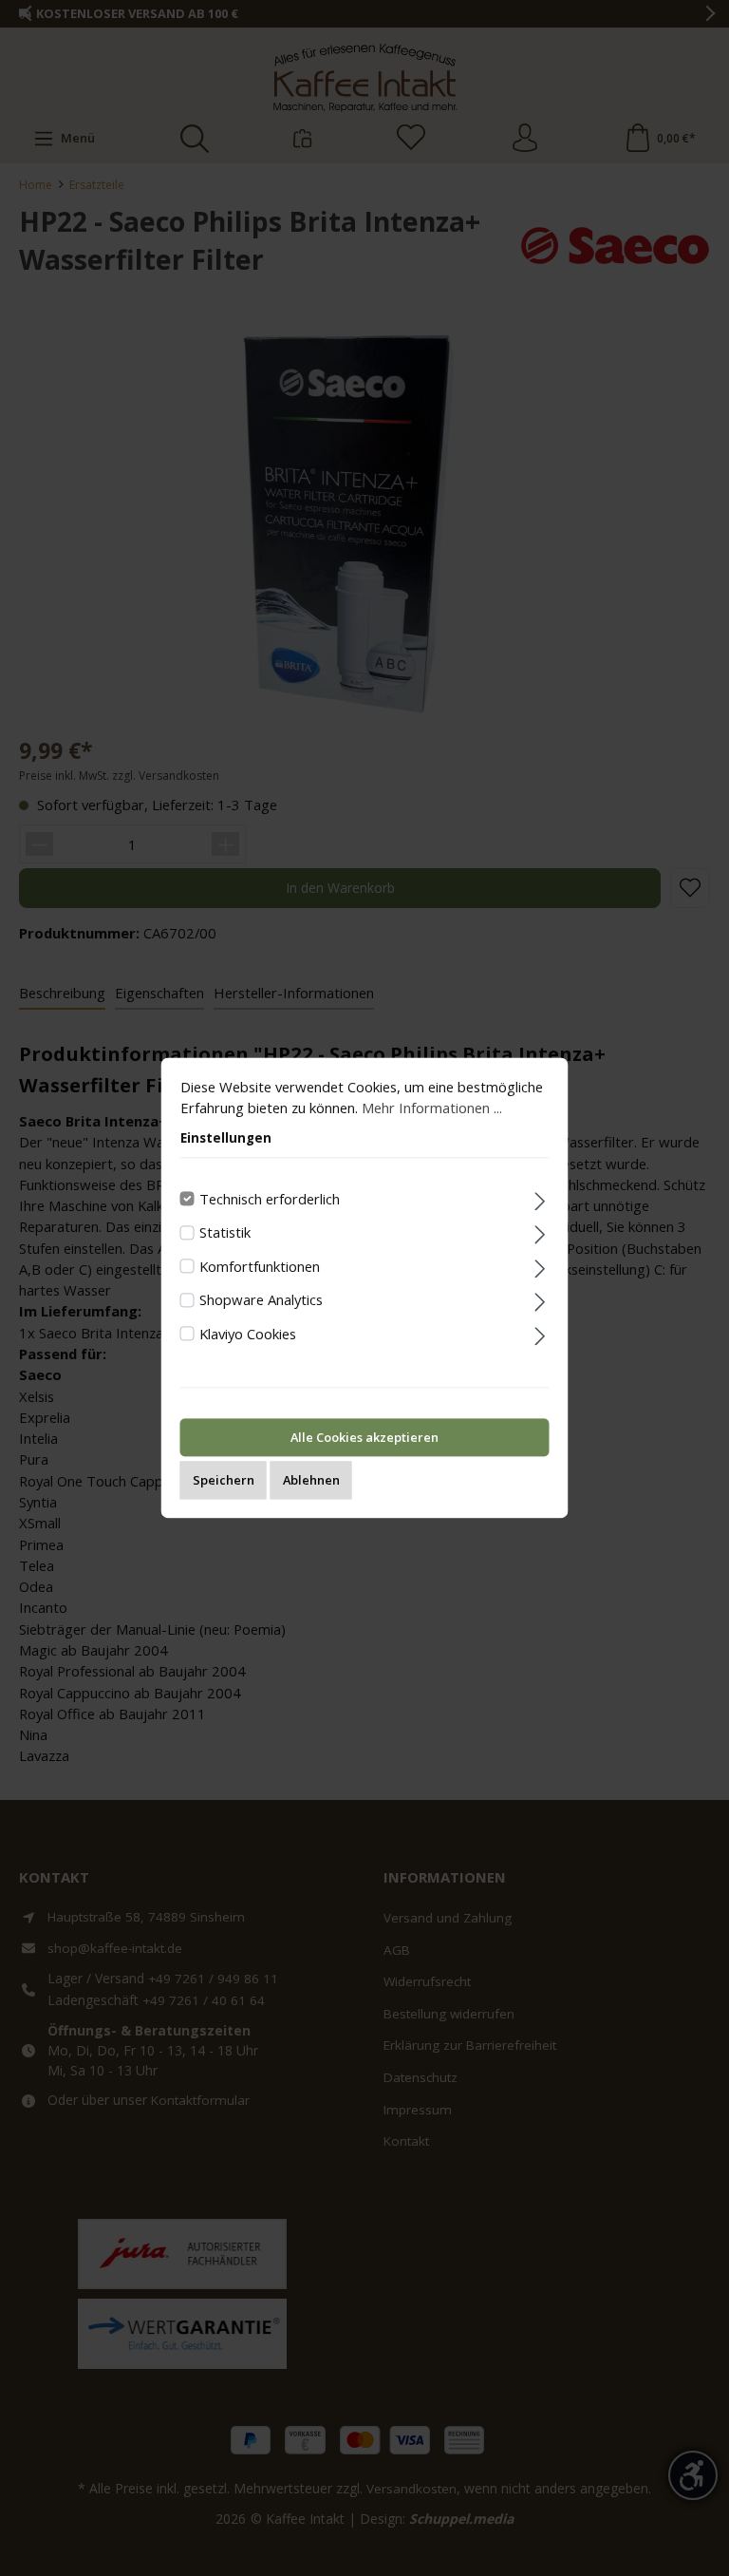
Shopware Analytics (261, 1300)
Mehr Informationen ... (432, 1108)
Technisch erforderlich (270, 1199)
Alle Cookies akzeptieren (364, 1438)
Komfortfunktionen (260, 1266)
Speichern (224, 1481)
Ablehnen (311, 1481)
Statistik (225, 1232)
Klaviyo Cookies (248, 1334)
